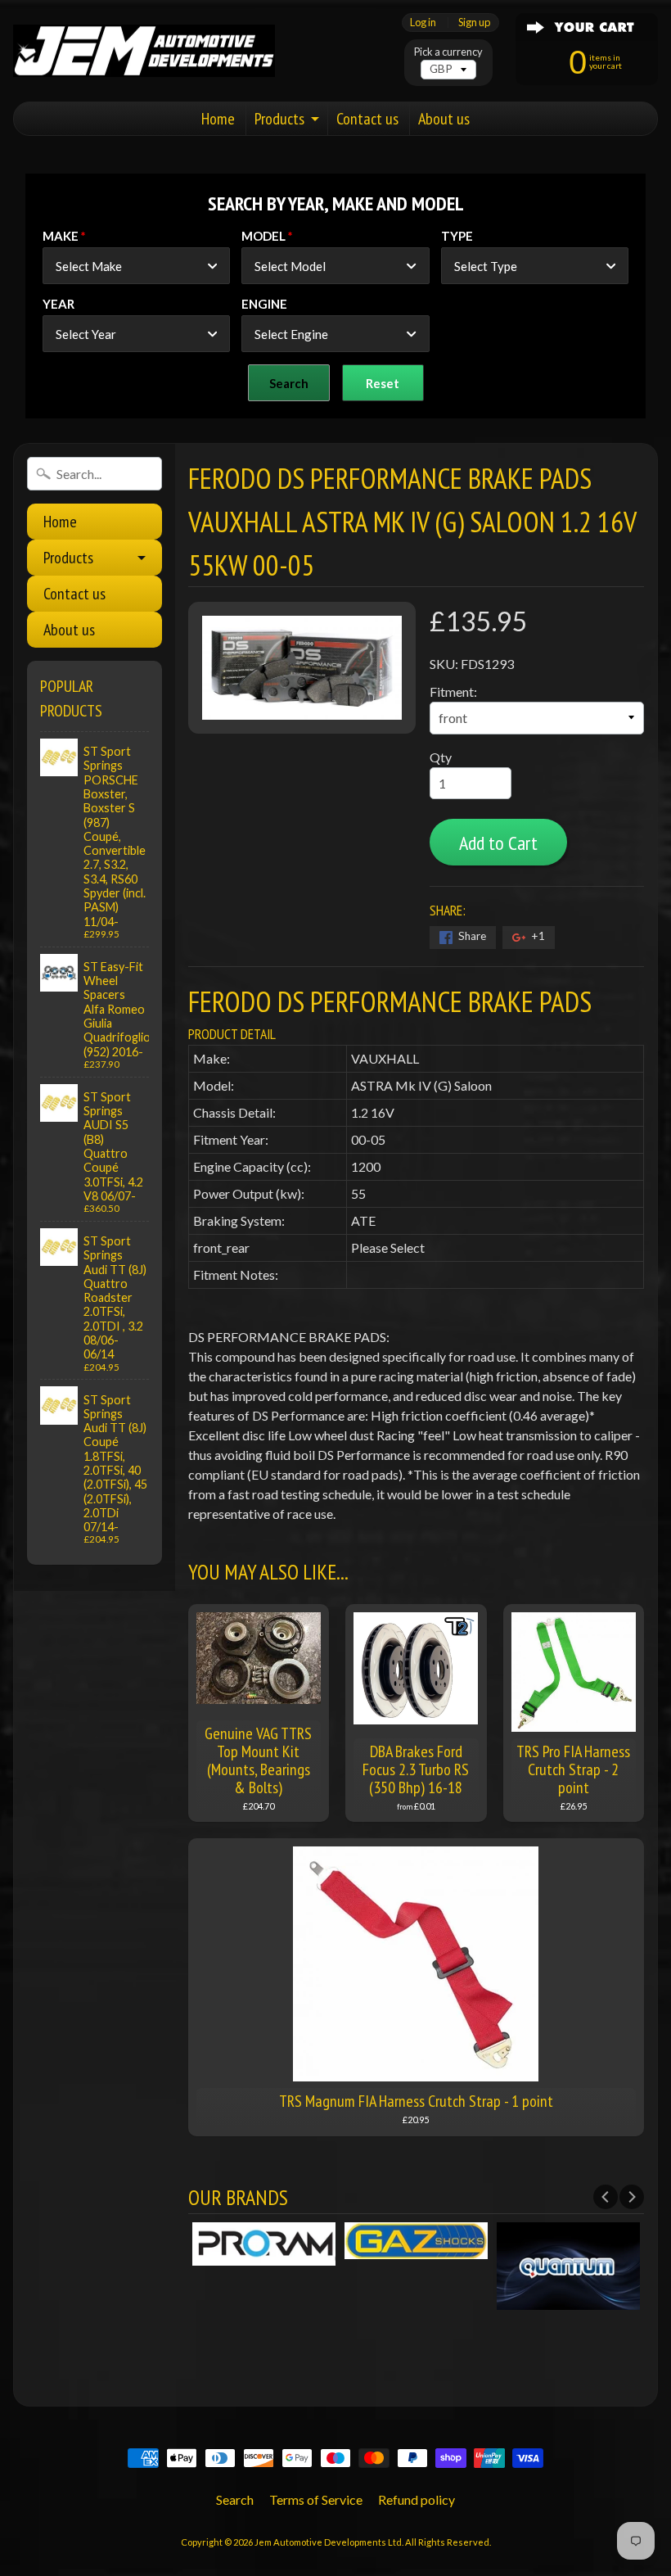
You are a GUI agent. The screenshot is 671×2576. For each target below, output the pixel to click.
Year (59, 304)
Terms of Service (316, 2499)
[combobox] (136, 266)
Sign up (474, 23)
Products (279, 119)
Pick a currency (448, 52)
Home (218, 119)
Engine (264, 304)
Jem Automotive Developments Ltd (328, 2542)
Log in (423, 23)
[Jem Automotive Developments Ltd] (144, 51)
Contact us (367, 119)
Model (263, 236)
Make (61, 236)
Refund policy (417, 2499)
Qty (441, 757)
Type (457, 236)
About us (444, 119)
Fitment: (453, 691)
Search (235, 2499)
